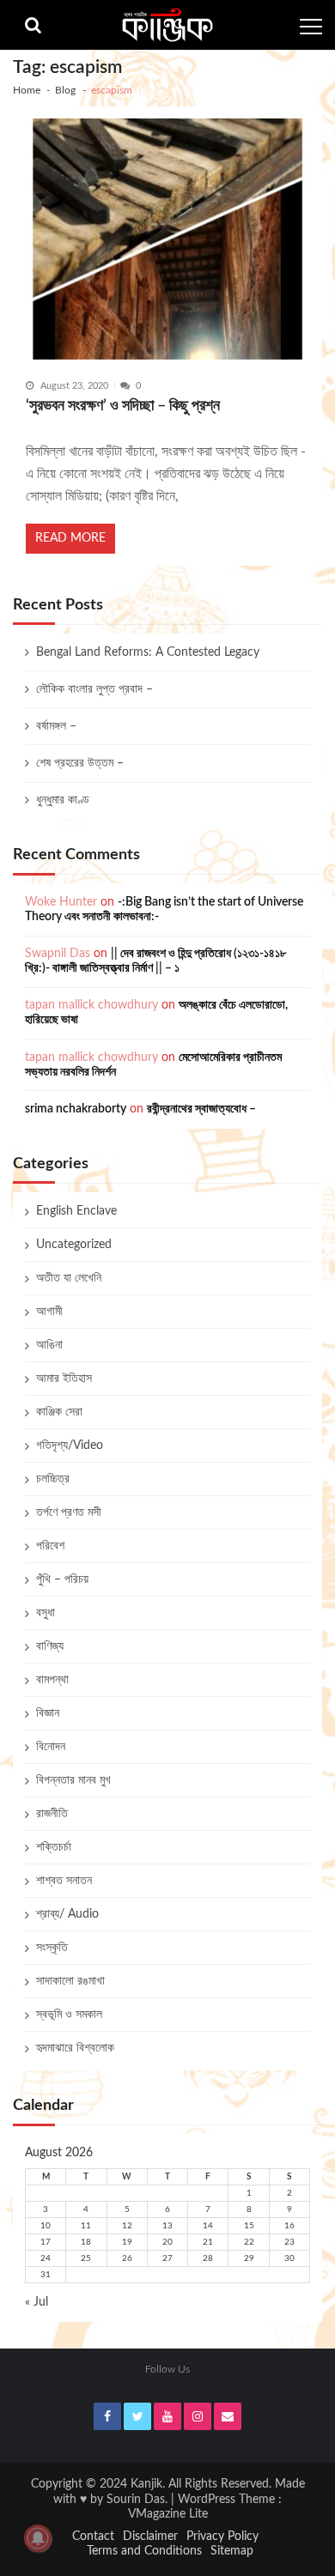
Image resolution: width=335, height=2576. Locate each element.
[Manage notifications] (38, 2538)
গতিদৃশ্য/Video (70, 1446)
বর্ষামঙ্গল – (56, 726)
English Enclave (76, 1211)
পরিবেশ (50, 1546)
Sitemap (232, 2551)
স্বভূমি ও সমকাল (69, 2015)
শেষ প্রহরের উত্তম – (80, 763)
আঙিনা (49, 1345)
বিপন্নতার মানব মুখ (73, 1780)
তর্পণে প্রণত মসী (69, 1512)
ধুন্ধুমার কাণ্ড (63, 800)
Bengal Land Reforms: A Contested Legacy (148, 652)
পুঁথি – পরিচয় (62, 1579)
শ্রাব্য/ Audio (67, 1914)
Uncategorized (74, 1245)
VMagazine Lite (168, 2514)
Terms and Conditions (144, 2551)
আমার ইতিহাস (64, 1379)
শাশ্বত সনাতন (64, 1881)
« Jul (37, 2302)
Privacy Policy (222, 2537)
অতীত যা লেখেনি (69, 1278)
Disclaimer (150, 2537)
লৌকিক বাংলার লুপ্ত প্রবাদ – (94, 689)
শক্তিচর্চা (54, 1847)
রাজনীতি (52, 1814)
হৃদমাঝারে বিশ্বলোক (75, 2048)
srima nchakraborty (76, 1109)
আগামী (49, 1312)
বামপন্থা (52, 1680)
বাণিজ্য (50, 1646)
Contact (93, 2537)
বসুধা (46, 1613)
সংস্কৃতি (52, 1948)
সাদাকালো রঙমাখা (70, 1981)
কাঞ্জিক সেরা (59, 1412)
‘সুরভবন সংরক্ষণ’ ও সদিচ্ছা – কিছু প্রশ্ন (123, 406)
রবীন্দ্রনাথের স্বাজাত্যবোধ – (201, 1109)
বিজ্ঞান (48, 1713)
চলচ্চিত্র (53, 1479)
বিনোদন (51, 1747)
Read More (70, 538)
